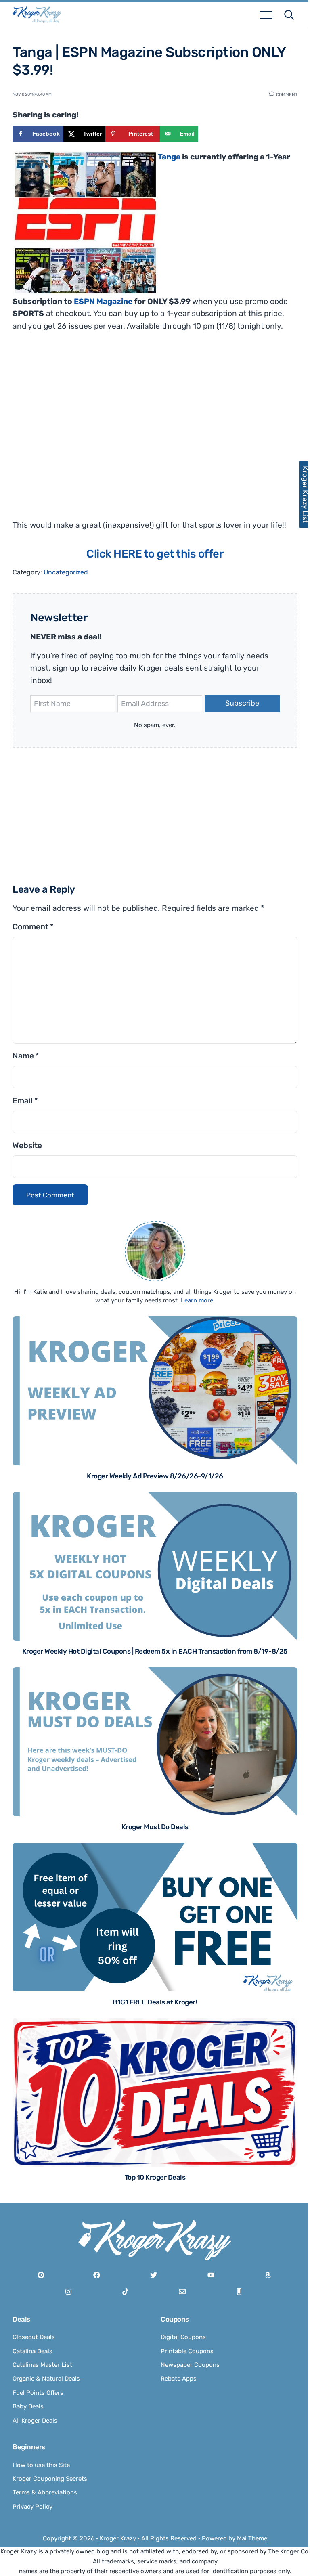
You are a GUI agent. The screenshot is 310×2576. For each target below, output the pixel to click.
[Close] (261, 1187)
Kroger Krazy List (301, 494)
